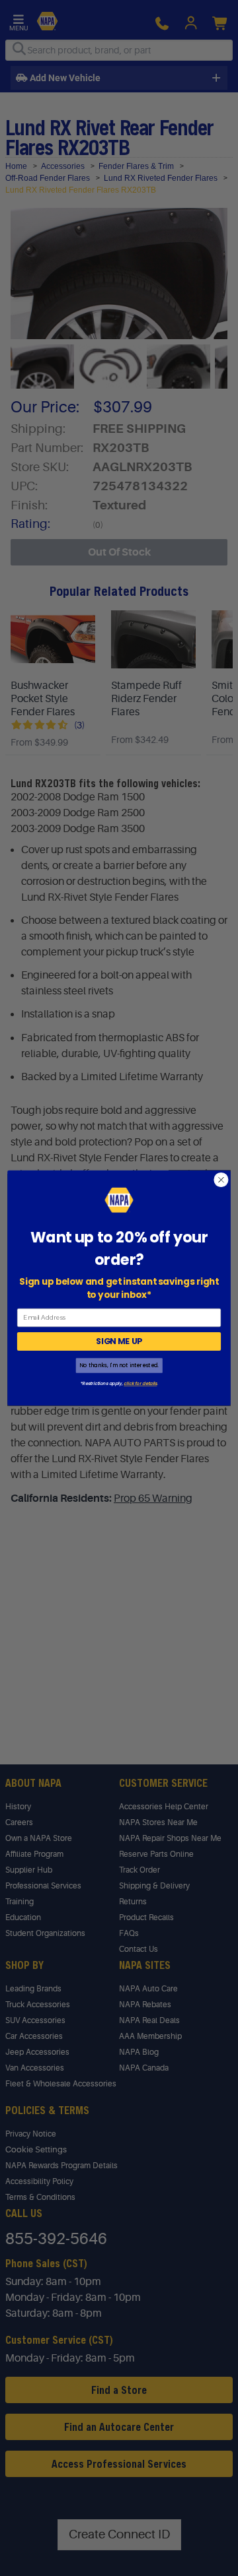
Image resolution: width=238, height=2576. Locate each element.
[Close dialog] (221, 1180)
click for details (140, 1384)
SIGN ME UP (119, 1341)
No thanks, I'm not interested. (119, 1366)
